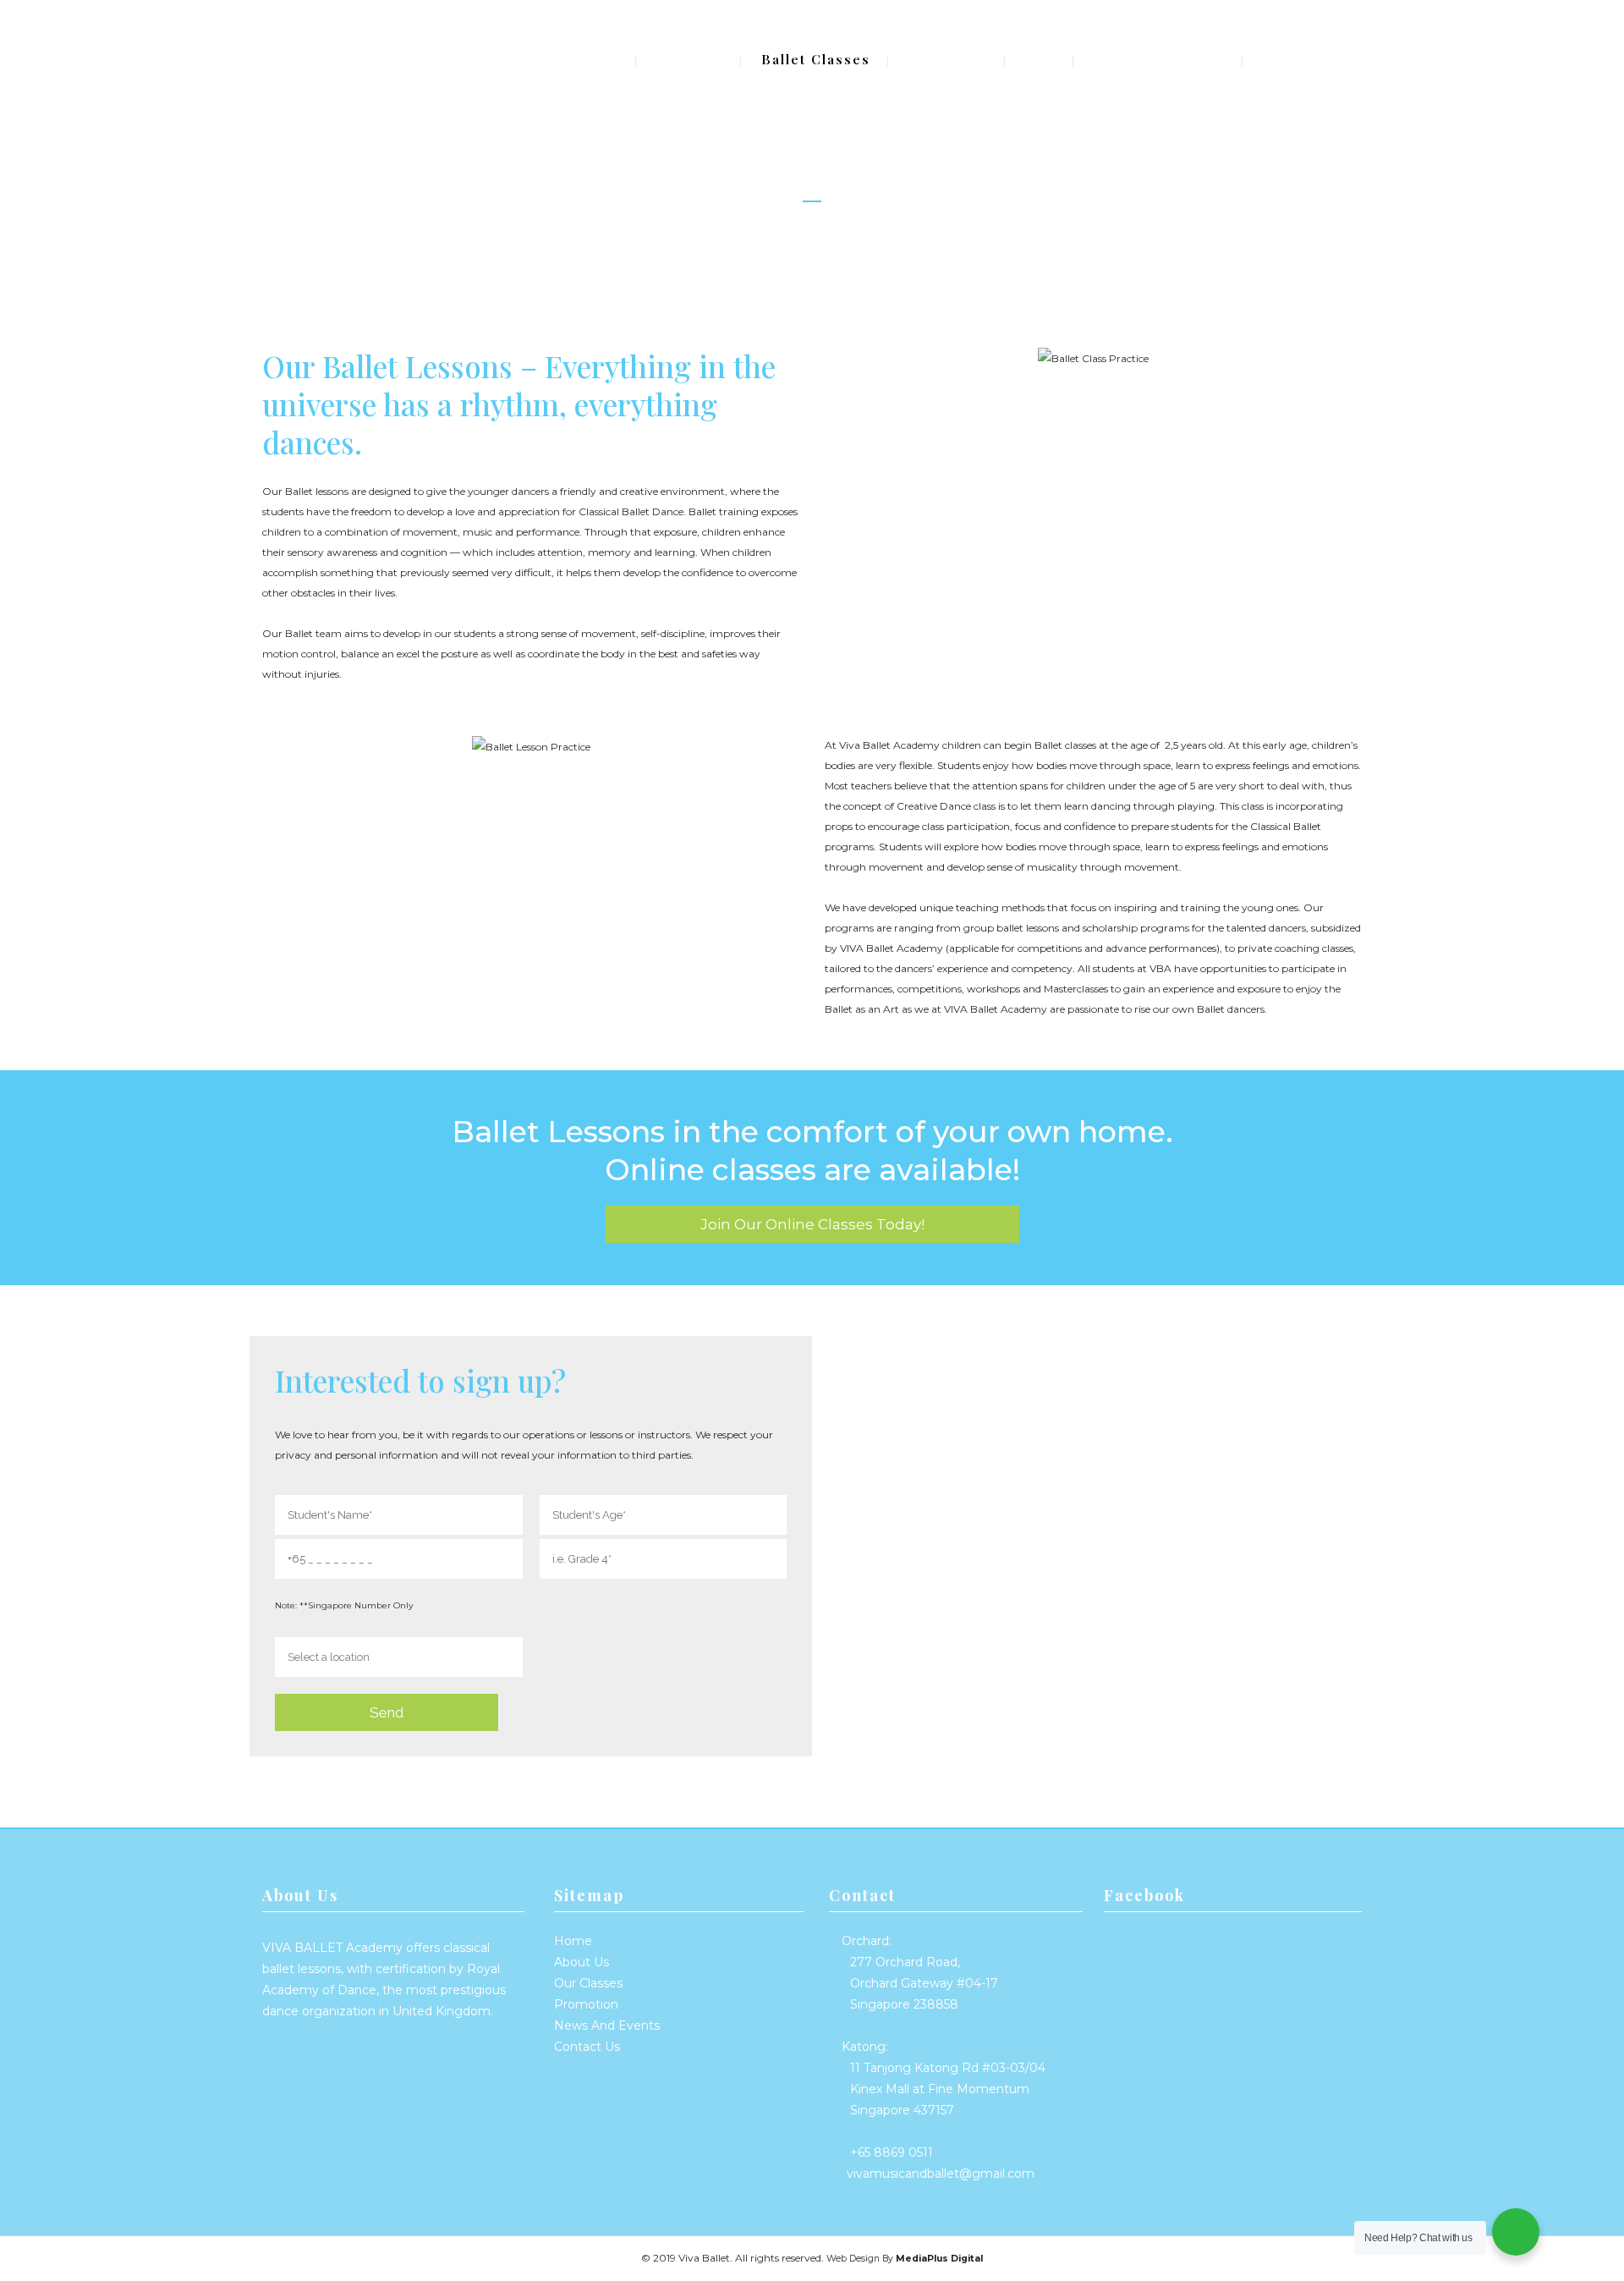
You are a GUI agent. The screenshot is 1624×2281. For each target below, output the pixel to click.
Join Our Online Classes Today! (812, 1224)
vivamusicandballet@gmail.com (941, 2174)
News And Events (607, 2025)
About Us (582, 1962)
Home (573, 1941)
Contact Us (587, 2047)
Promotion (586, 2004)
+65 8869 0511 (892, 2152)
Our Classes (588, 1983)
